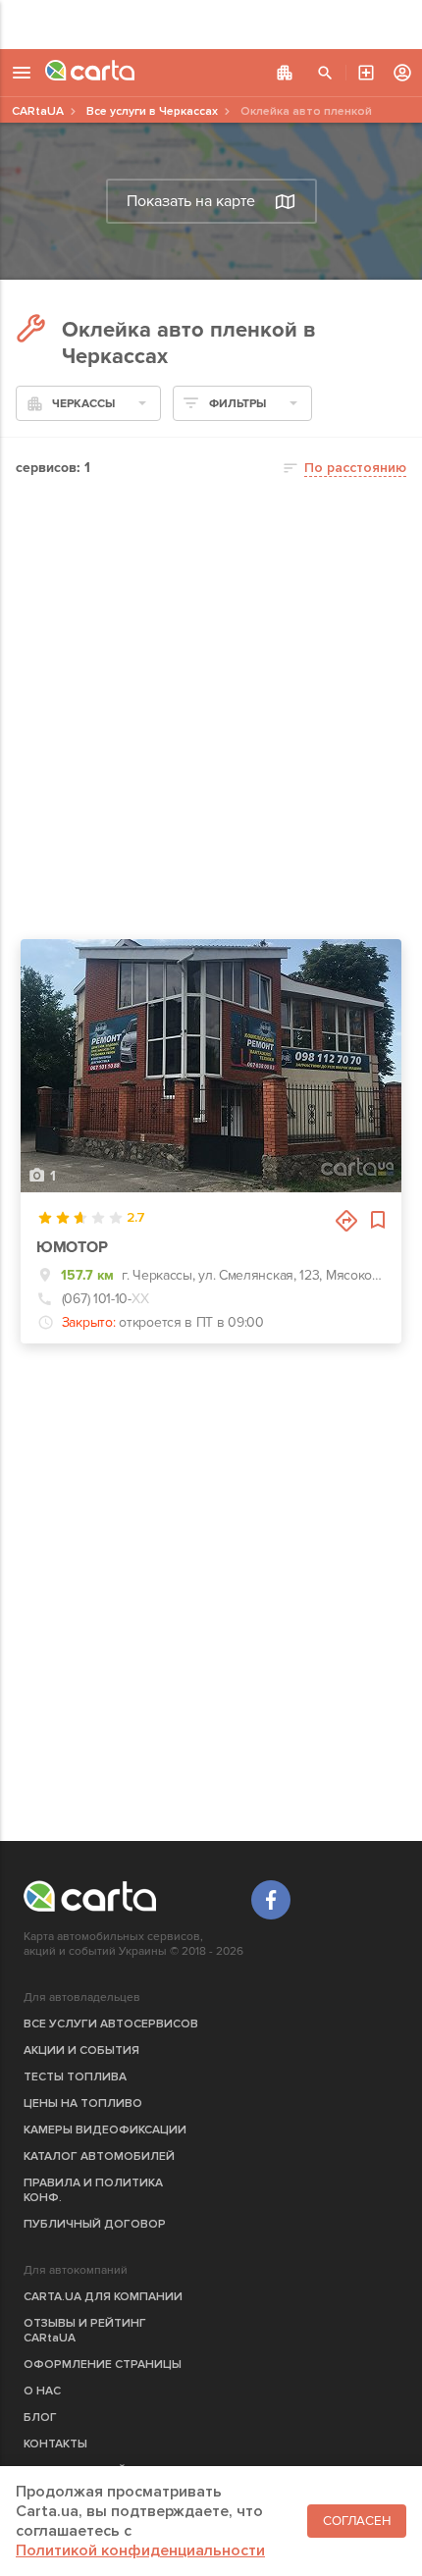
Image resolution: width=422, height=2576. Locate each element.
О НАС (42, 2391)
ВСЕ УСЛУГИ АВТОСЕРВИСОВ (111, 2024)
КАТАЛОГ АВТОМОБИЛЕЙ (99, 2156)
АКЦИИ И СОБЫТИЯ (81, 2050)
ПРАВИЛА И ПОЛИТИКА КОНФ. (93, 2190)
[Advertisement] (211, 25)
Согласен (357, 2521)
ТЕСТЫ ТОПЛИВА (75, 2077)
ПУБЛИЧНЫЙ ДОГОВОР (95, 2224)
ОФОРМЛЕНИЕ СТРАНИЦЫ (103, 2365)
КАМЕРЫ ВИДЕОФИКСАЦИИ (105, 2130)
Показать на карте (191, 201)
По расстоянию (355, 468)
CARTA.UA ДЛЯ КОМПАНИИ (103, 2297)
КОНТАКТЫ (55, 2444)
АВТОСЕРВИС (366, 73)
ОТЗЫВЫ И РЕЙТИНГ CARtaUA (85, 2331)
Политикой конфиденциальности (140, 2550)
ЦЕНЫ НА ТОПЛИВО (83, 2103)
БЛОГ (40, 2418)
